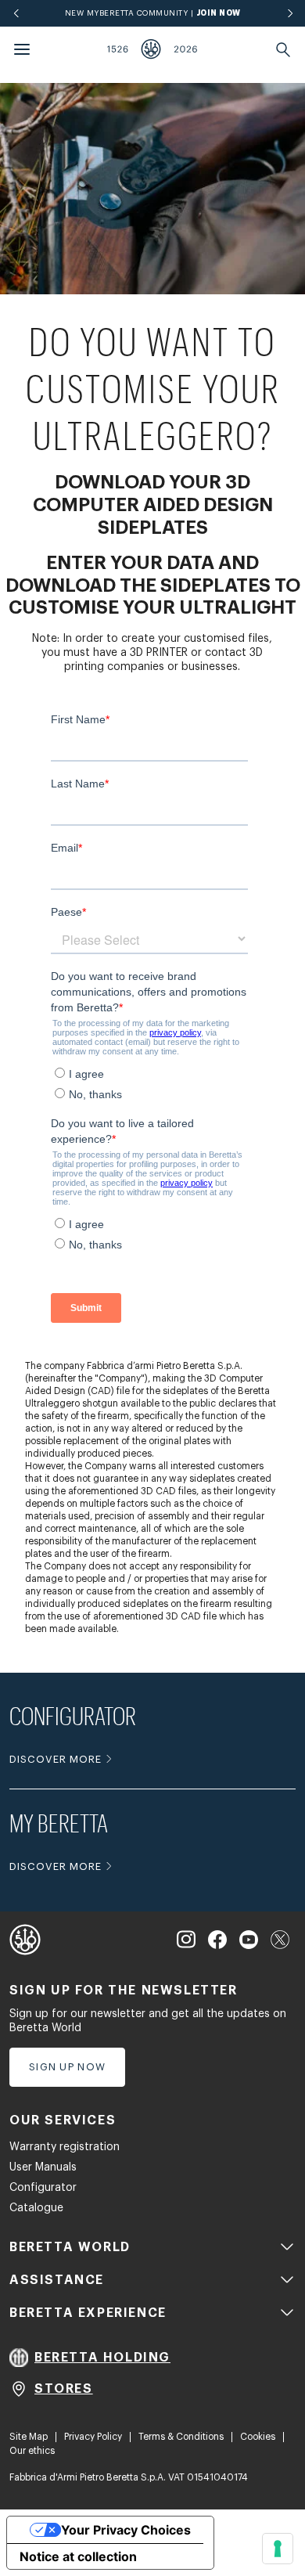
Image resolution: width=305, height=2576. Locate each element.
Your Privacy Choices (126, 2530)
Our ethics (32, 2451)
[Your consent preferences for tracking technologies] (278, 2549)
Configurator (43, 2188)
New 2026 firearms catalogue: (152, 13)
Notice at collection (78, 2556)
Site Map (29, 2437)
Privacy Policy (93, 2437)
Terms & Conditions (181, 2437)
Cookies (258, 2437)
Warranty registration (65, 2147)
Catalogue (36, 2208)
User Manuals (43, 2167)
